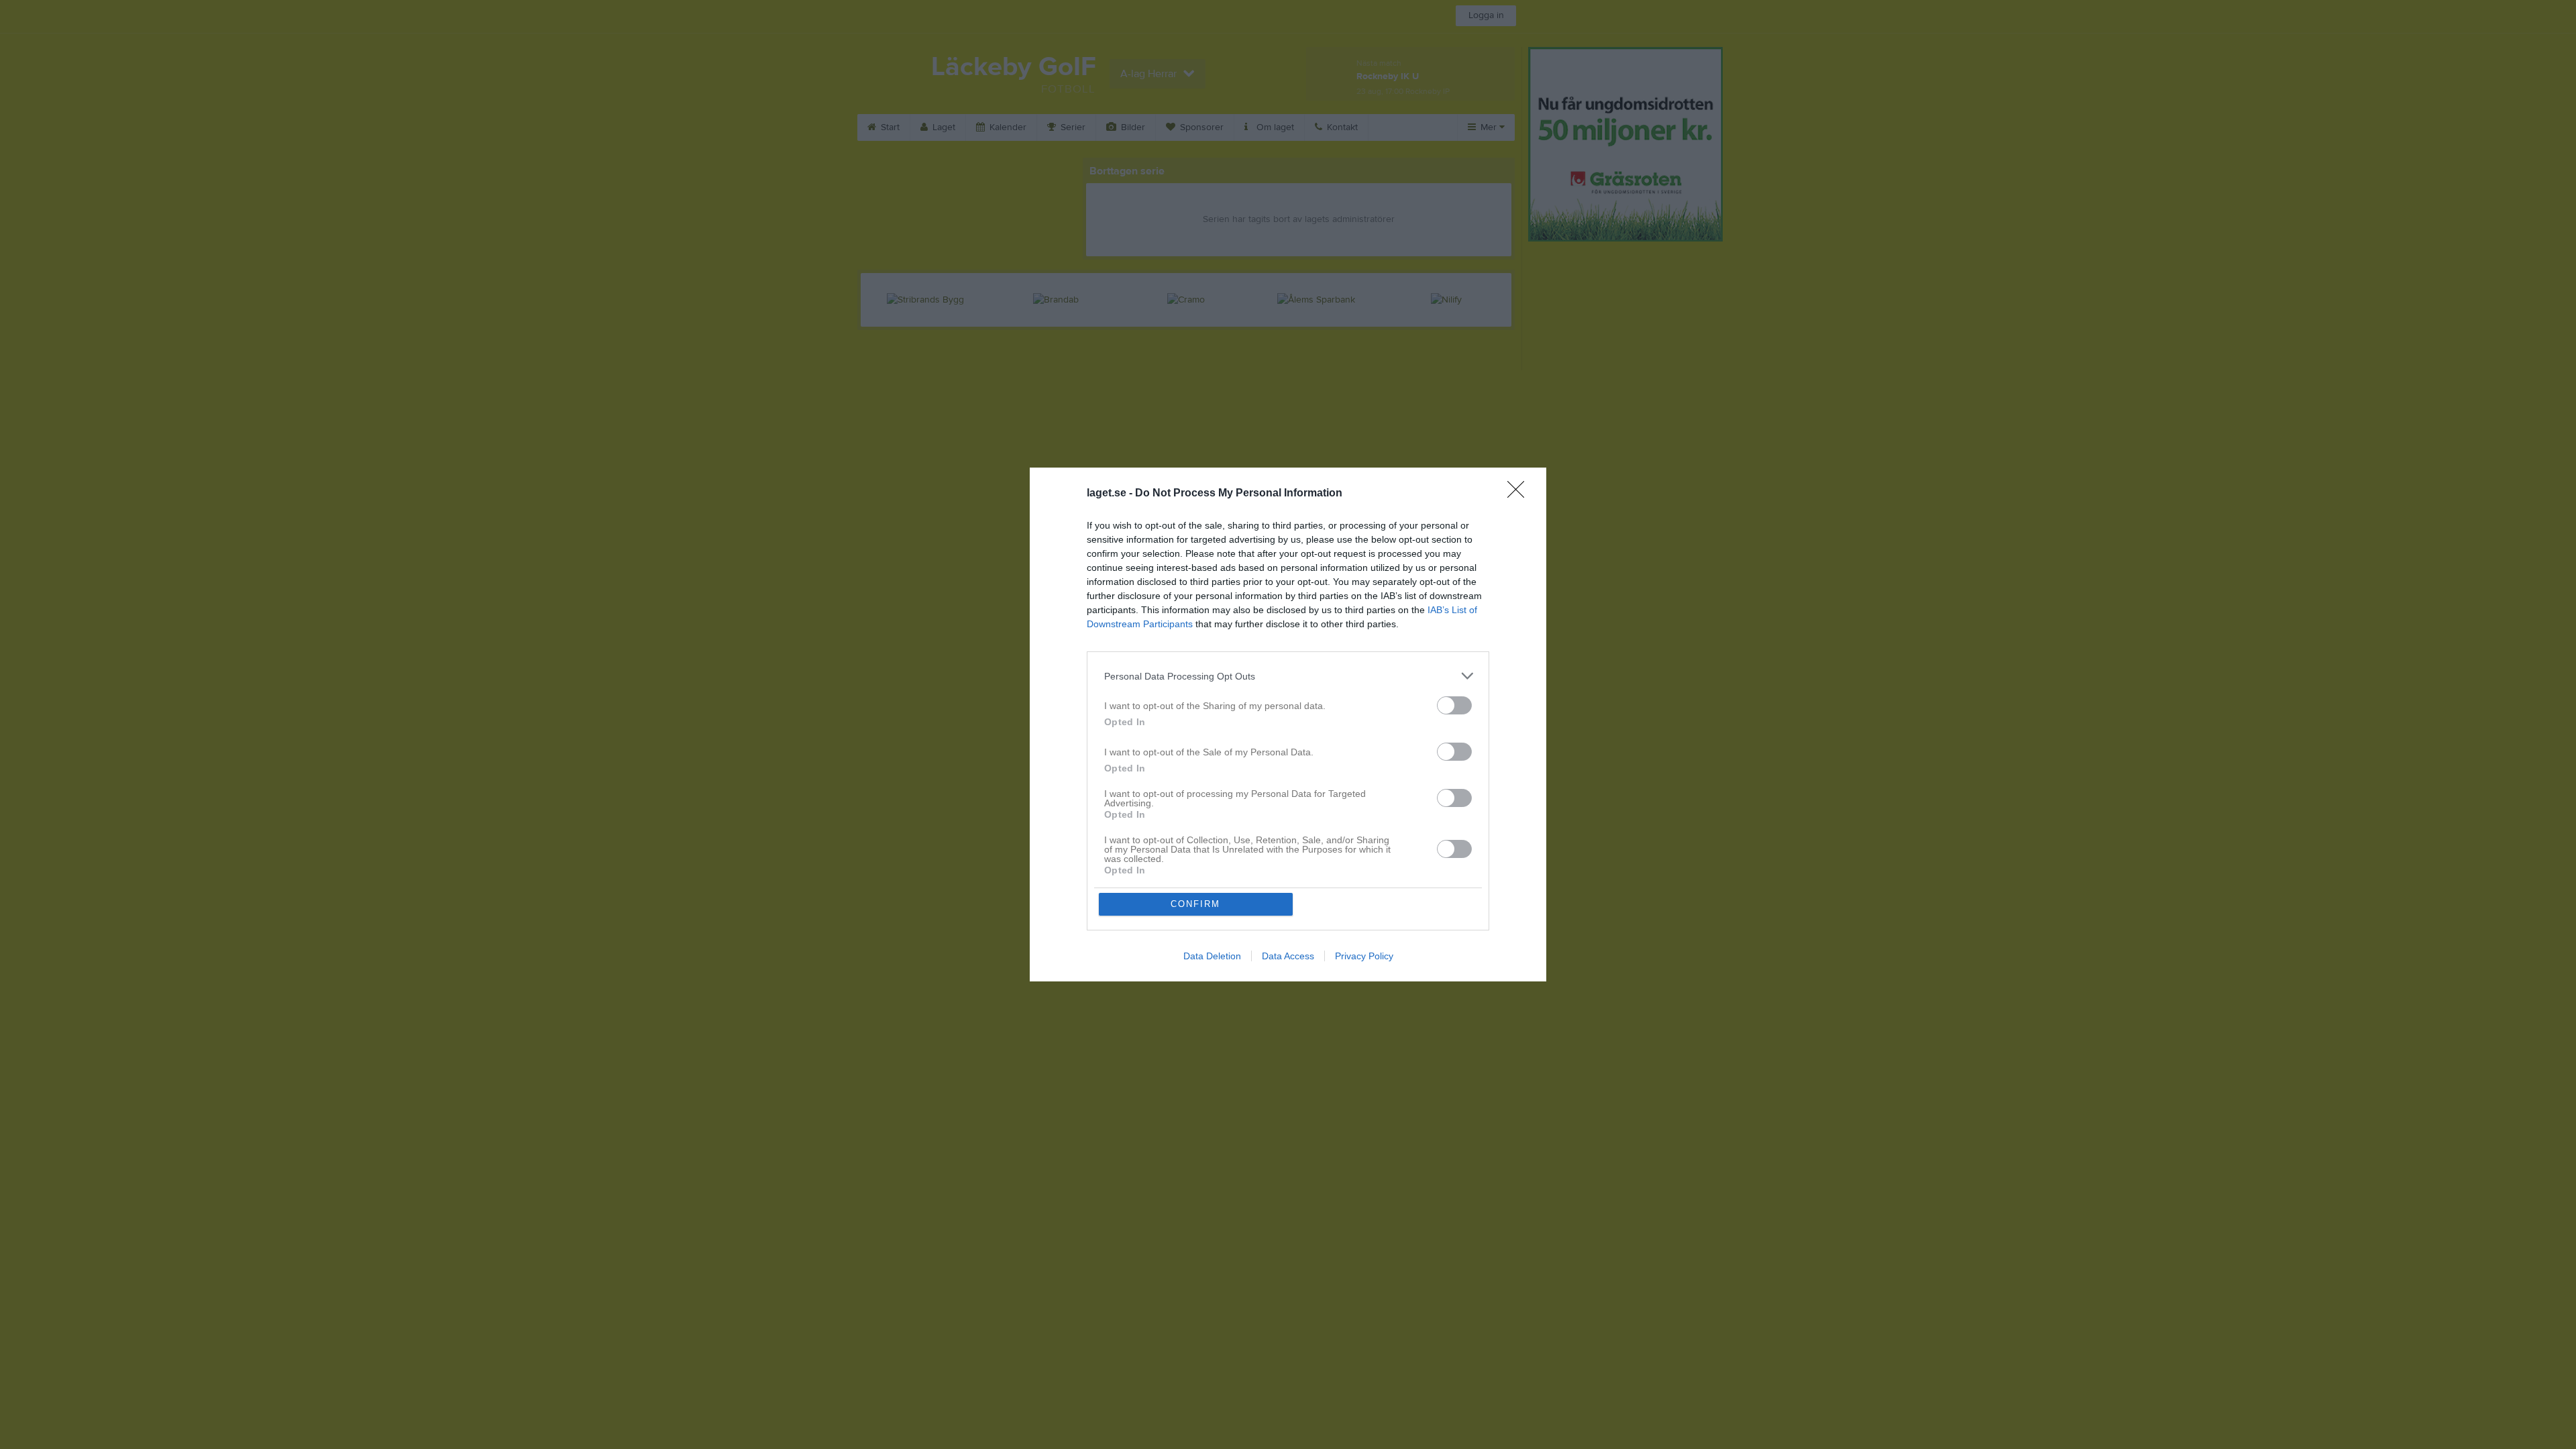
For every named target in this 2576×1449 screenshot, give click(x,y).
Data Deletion (1212, 956)
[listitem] (1288, 676)
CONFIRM (1195, 904)
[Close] (1520, 494)
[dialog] (1288, 724)
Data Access (1288, 956)
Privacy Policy (1364, 956)
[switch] (1454, 705)
